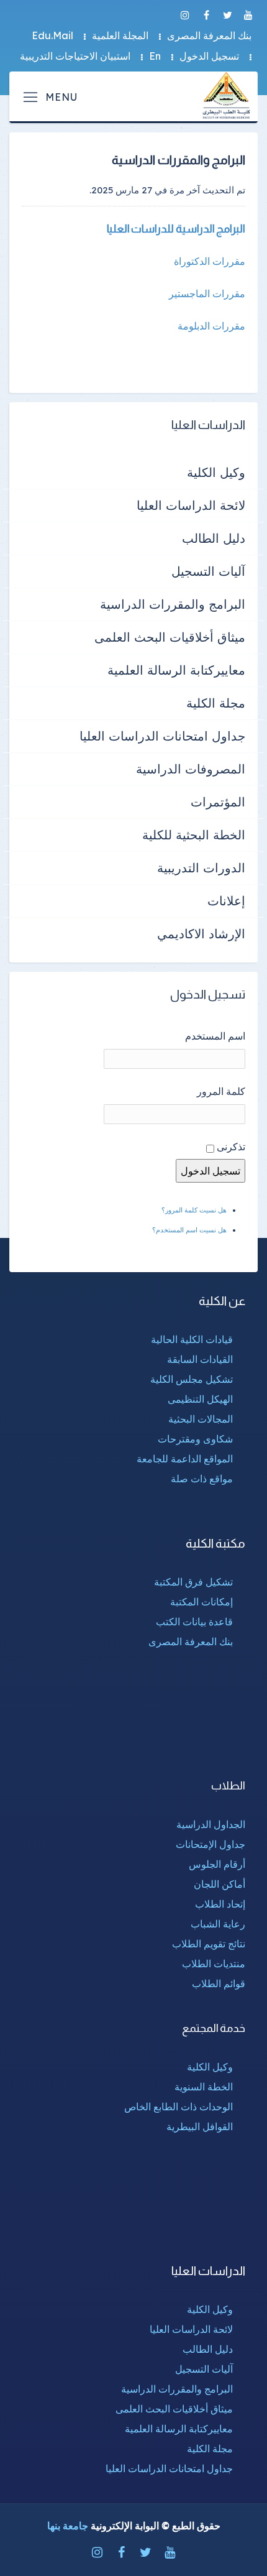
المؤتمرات (218, 802)
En (155, 56)
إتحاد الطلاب (220, 1904)
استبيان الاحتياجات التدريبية (75, 56)
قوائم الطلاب (219, 1983)
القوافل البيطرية (200, 2126)
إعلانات (226, 901)
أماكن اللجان (219, 1884)
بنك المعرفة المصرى (209, 35)
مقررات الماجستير (207, 293)
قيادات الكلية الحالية (192, 1339)
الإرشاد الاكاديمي (201, 934)
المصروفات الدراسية (191, 769)
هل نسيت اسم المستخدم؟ (189, 1230)
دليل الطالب (214, 538)
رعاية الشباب (218, 1924)
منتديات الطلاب (214, 1964)
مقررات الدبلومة (211, 326)
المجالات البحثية (201, 1419)
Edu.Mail (52, 35)
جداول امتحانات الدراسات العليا (162, 736)
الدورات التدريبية (201, 868)
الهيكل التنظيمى (200, 1399)
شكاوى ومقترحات (195, 1439)
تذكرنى (231, 1147)
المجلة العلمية (120, 35)
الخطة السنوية (204, 2087)
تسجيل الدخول (209, 56)
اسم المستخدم (215, 1036)
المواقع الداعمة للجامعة (185, 1459)
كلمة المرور (221, 1091)
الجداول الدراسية (211, 1824)
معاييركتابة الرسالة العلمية (176, 670)
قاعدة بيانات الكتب (194, 1622)
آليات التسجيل (208, 571)
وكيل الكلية (216, 472)
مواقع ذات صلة (202, 1479)
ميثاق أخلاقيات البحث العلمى (170, 637)
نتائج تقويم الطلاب (209, 1944)
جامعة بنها (68, 2526)
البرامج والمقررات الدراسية (173, 604)
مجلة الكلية (216, 703)
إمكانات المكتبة (201, 1602)
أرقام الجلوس (217, 1864)
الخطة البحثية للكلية (194, 835)
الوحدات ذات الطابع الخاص (179, 2107)
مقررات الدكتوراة (210, 261)
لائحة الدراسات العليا (191, 505)
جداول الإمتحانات (210, 1844)
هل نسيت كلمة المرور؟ (194, 1210)
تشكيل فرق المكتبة (193, 1582)
